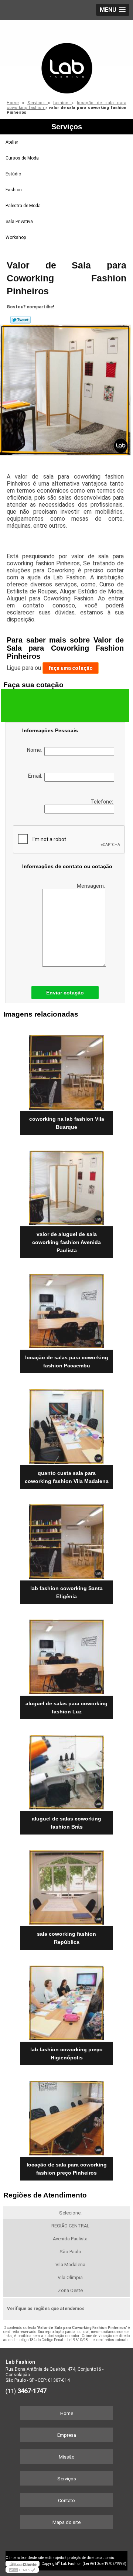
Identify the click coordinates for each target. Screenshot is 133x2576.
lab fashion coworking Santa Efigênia (66, 1592)
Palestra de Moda (23, 206)
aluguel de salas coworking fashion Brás (66, 1823)
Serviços (67, 127)
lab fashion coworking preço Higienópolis (66, 2053)
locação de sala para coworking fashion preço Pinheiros (67, 2169)
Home (67, 2413)
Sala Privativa (19, 222)
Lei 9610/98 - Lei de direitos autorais (98, 2340)
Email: (36, 776)
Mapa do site (66, 2522)
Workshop (16, 237)
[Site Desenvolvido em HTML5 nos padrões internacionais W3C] (22, 2570)
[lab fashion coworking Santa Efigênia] (66, 1539)
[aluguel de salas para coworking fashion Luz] (66, 1655)
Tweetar (21, 320)
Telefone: (102, 802)
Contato (66, 2500)
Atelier (12, 142)
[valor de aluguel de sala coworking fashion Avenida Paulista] (66, 1185)
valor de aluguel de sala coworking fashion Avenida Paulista (66, 1242)
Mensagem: (91, 886)
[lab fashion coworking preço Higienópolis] (66, 2000)
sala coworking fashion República (66, 1938)
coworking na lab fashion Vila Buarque (67, 1123)
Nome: (36, 750)
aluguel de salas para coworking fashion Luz (66, 1707)
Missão (67, 2457)
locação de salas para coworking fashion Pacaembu (67, 1361)
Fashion (14, 190)
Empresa (67, 2435)
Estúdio (13, 174)
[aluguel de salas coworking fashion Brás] (66, 1770)
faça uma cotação (71, 668)
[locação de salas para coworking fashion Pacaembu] (66, 1309)
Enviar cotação (65, 993)
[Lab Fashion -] (66, 57)
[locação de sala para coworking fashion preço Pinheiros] (66, 2116)
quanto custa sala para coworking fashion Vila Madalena (67, 1477)
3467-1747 (32, 2391)
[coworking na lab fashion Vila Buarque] (66, 1070)
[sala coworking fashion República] (66, 1885)
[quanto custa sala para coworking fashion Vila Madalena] (66, 1424)
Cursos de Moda (22, 158)
